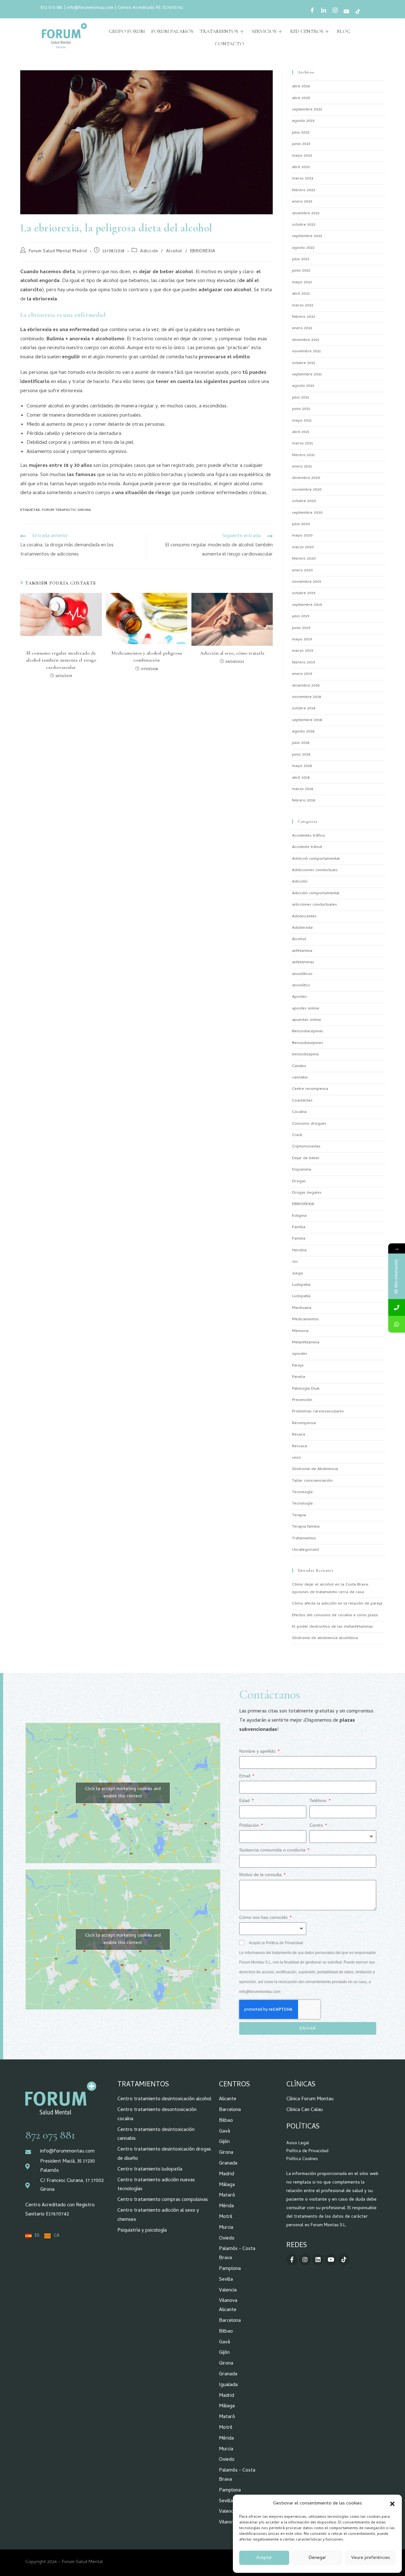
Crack (297, 1135)
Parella (299, 1377)
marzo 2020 (303, 547)
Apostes (299, 997)
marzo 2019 (302, 651)
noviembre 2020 (307, 490)
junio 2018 (301, 755)
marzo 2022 (303, 306)
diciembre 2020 (306, 478)
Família (299, 1227)
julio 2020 (301, 524)
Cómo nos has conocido (264, 1917)
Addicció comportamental (316, 859)
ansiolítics (301, 986)
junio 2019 (301, 628)
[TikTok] (358, 12)
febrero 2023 (304, 190)
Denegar (317, 2558)
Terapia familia (306, 1527)
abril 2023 (301, 167)
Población (250, 1825)
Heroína (299, 1250)
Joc (295, 1262)
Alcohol (174, 251)
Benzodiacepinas (308, 1031)
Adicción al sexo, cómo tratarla (232, 653)
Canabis (299, 1066)
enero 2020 (302, 571)
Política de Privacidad (307, 2151)
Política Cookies (302, 2159)
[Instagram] (335, 12)
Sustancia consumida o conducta (273, 1850)
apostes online (306, 1009)
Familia (299, 1239)
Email (245, 1776)
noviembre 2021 (306, 352)
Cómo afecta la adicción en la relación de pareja (337, 1604)
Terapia (299, 1515)
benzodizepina (305, 1055)
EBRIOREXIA (203, 251)
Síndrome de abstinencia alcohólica (325, 1638)
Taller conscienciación (312, 1481)
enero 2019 (302, 674)
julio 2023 (301, 133)
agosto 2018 (303, 732)
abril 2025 (301, 98)
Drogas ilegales (307, 1193)
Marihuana (302, 1308)
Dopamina (302, 1170)
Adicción (149, 251)
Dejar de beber (306, 1158)
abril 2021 (301, 432)
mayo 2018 (302, 766)
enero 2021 (302, 467)
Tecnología (302, 1492)
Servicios (264, 31)
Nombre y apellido (258, 1751)
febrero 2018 (303, 801)
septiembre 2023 (307, 110)
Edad (245, 1800)
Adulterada (302, 928)
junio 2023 (301, 144)
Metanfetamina (306, 1343)
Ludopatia (301, 1285)
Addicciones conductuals (315, 870)
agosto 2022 (303, 248)
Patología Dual (306, 1389)
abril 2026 (301, 87)
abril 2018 (301, 778)
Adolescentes (304, 917)
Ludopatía (301, 1296)
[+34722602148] (397, 1324)
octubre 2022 (304, 225)
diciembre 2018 (306, 686)
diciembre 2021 (306, 340)
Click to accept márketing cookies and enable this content (123, 1793)
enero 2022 (302, 328)
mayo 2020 (302, 536)
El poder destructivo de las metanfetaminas (333, 1627)
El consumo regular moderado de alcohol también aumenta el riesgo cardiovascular (61, 660)
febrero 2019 (303, 663)
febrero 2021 (303, 455)
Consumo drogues (309, 1124)
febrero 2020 (304, 559)
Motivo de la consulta (261, 1875)
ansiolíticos (302, 974)
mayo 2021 (302, 421)
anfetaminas (303, 962)
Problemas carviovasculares (318, 1412)
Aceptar (264, 2558)
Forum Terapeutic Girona (66, 510)
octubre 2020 (304, 501)
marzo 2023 (303, 179)
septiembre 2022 (307, 236)
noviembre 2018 (306, 697)
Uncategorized (305, 1550)
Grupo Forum (127, 31)
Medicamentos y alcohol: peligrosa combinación (147, 657)
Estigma (299, 1216)
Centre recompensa (310, 1089)
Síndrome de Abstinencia (315, 1469)
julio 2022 (301, 259)
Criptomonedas (306, 1147)
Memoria (300, 1331)
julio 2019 (301, 616)
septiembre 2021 (307, 375)
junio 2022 (301, 271)
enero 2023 (302, 202)
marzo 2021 (302, 444)
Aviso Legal (298, 2143)
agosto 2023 (303, 121)
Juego (298, 1274)
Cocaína (299, 1112)
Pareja (298, 1366)
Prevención (302, 1400)
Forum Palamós (172, 31)
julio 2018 (301, 743)
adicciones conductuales (315, 905)
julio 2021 (301, 398)
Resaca (299, 1435)
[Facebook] (312, 12)
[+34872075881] (397, 1307)
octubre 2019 (304, 593)
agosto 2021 (303, 386)
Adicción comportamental (316, 893)
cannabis (300, 1078)
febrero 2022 (304, 317)
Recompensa (304, 1423)
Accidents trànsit (307, 847)
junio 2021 (301, 409)
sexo (296, 1458)
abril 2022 (301, 294)
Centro (317, 1825)
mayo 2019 (302, 640)
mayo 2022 (302, 283)
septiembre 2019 (307, 605)
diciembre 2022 (306, 214)
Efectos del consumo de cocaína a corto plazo (335, 1615)
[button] (392, 2504)
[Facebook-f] (292, 2259)
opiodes (300, 1354)
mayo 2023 (302, 156)
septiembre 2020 (307, 513)
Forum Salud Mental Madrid (58, 251)
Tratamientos (219, 31)
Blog (344, 31)
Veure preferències (371, 2558)
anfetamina (302, 951)
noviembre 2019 (306, 582)
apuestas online (307, 1020)
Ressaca (299, 1446)
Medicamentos (305, 1319)
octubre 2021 (304, 363)
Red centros (307, 31)
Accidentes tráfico (308, 836)
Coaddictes (302, 1101)
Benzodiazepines (308, 1043)
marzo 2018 (302, 789)
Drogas (299, 1181)
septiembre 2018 (307, 720)
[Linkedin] (318, 2259)
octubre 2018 (304, 709)
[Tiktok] (344, 2259)
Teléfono (319, 1800)
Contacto (229, 44)
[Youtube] (346, 12)
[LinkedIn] (324, 12)
